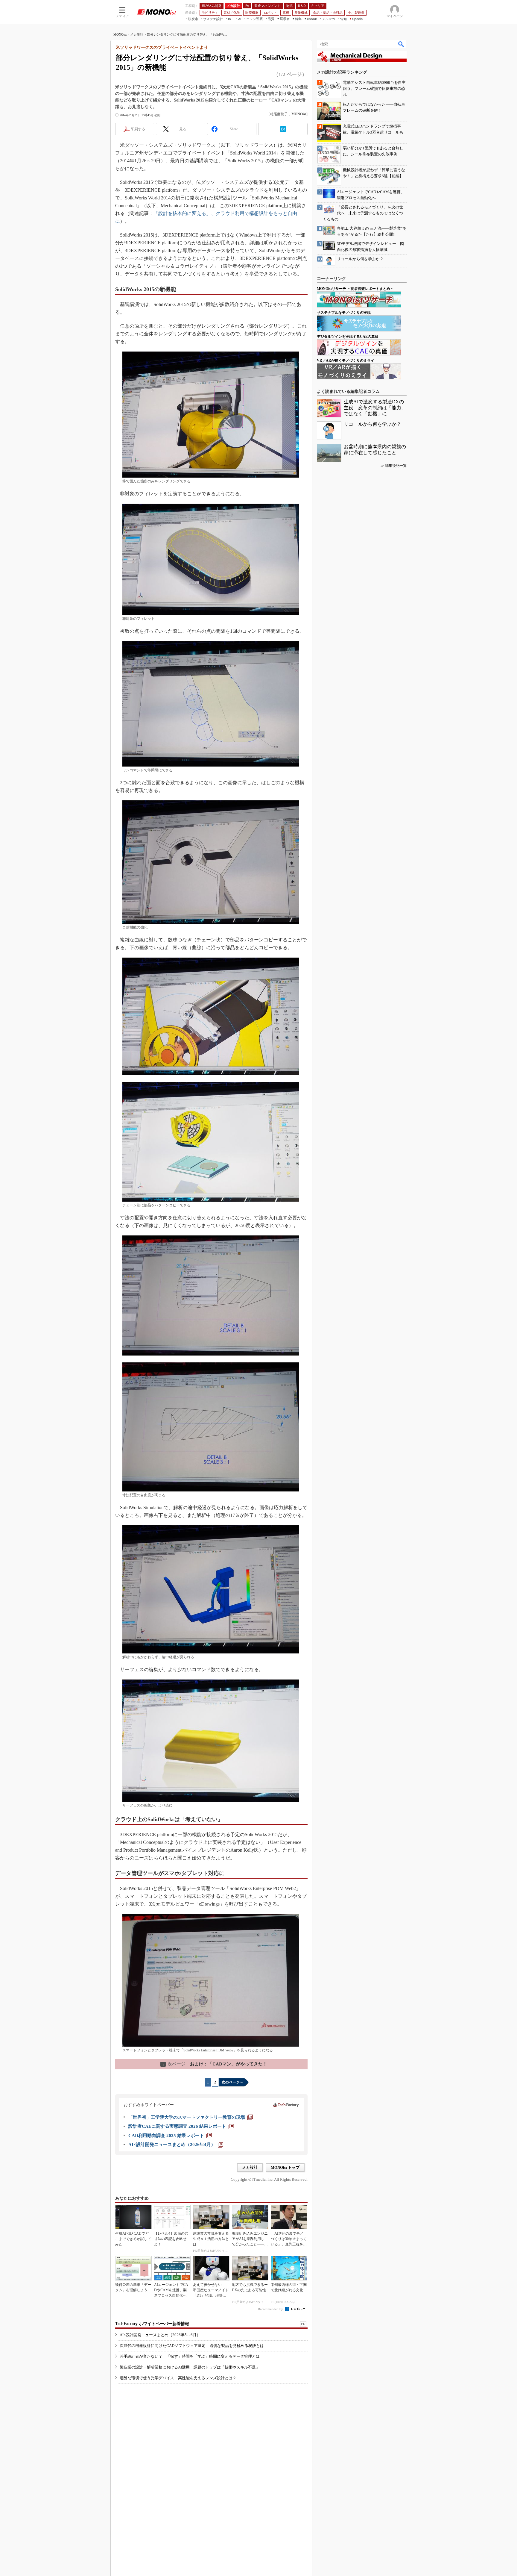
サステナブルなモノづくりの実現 (344, 313)
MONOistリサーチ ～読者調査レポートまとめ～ (355, 289)
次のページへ (232, 2082)
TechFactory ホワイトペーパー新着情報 (152, 2324)
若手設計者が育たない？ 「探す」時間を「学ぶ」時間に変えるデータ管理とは (190, 2356)
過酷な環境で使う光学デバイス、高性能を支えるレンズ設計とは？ (178, 2378)
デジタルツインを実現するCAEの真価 (348, 337)
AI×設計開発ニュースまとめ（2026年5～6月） (160, 2335)
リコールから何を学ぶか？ (372, 424)
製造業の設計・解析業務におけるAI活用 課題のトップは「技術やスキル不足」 (190, 2367)
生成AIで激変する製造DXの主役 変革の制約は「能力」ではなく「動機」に (375, 408)
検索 (402, 44)
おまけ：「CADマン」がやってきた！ (214, 2064)
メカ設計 (137, 34)
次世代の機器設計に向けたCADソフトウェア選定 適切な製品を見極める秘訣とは (192, 2346)
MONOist (120, 34)
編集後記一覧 (396, 466)
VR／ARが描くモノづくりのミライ (346, 361)
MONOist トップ (285, 2167)
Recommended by (271, 2309)
